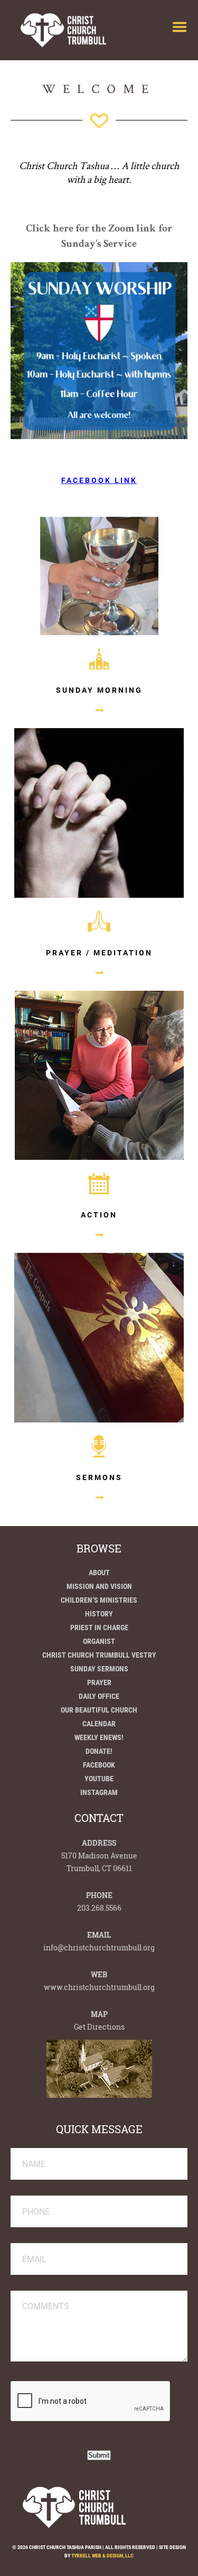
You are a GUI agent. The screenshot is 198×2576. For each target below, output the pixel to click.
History (99, 1614)
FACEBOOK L (91, 480)
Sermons (99, 1477)
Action (99, 1215)
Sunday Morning (99, 690)
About (99, 1573)
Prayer (99, 1682)
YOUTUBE (99, 1779)
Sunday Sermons (99, 1669)
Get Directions (99, 2027)
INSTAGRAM (99, 1792)
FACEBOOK (99, 1765)
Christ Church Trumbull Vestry (99, 1655)
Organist (99, 1641)
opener (180, 27)
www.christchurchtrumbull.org (99, 1987)
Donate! (99, 1751)
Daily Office (99, 1696)
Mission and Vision (99, 1586)
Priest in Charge (99, 1628)
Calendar (99, 1724)
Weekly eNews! (99, 1737)
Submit (99, 2455)
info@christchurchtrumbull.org (99, 1947)
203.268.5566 (99, 1908)
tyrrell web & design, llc (102, 2556)
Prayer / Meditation (99, 953)
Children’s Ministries (99, 1600)
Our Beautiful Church (99, 1710)
